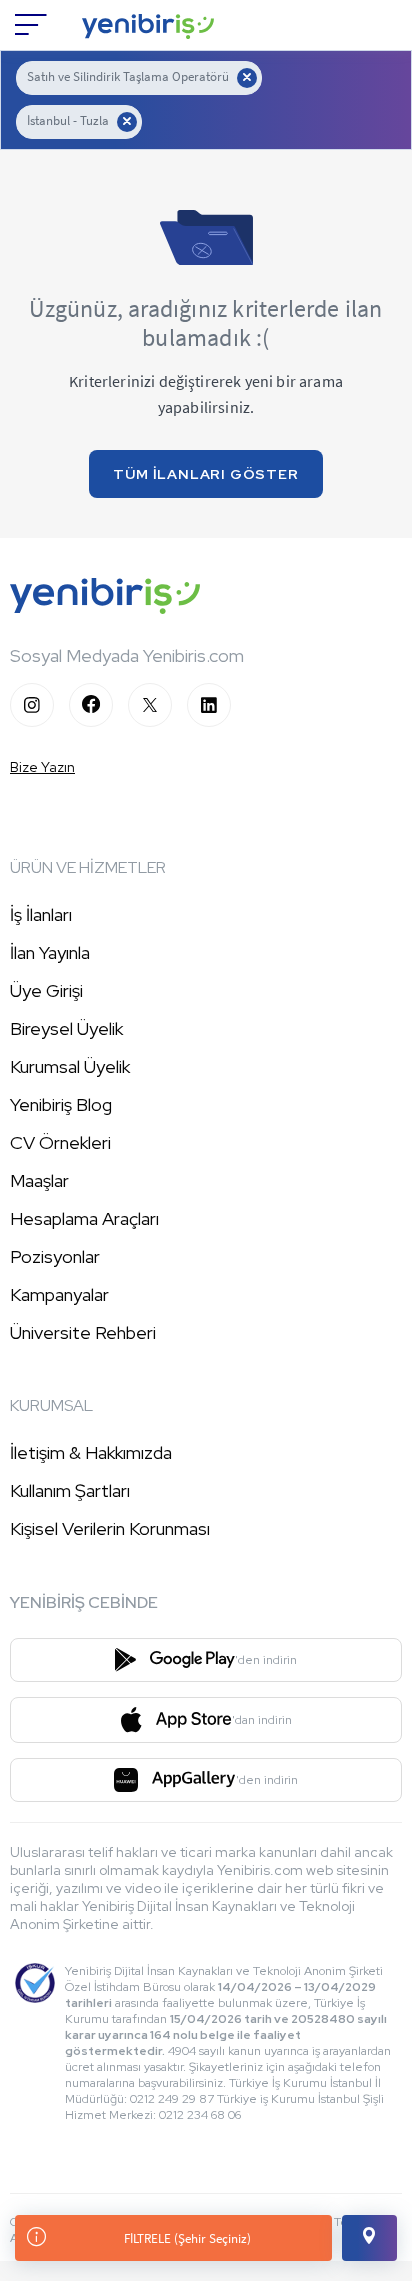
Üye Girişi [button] (46, 990)
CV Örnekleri (60, 1142)
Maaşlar (39, 1180)
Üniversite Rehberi (83, 1332)
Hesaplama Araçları (84, 1218)
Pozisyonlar (55, 1256)
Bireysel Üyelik (66, 1028)
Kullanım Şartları (70, 1490)
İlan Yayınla (50, 952)
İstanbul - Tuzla (68, 120)
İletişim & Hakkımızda (91, 1452)
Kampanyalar (59, 1294)
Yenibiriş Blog (61, 1104)
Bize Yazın (42, 767)
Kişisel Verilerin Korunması (110, 1528)
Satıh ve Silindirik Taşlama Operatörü (128, 76)
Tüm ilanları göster (205, 474)
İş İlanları (41, 914)
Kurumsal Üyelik (70, 1066)
